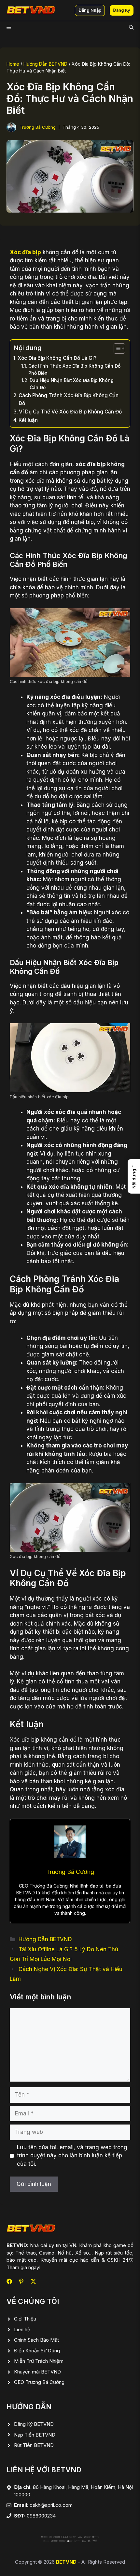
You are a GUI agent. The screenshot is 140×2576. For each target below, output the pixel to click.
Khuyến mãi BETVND (37, 2372)
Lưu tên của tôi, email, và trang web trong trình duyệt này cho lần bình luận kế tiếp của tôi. (72, 2156)
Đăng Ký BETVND (34, 2424)
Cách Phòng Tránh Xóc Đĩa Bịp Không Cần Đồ (69, 399)
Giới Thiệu (25, 2319)
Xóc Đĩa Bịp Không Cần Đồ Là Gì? (57, 358)
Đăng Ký (122, 10)
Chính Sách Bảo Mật (36, 2340)
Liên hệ (22, 2329)
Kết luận (28, 420)
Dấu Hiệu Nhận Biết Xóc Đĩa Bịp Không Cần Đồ (72, 384)
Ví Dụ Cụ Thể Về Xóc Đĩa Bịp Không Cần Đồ (70, 412)
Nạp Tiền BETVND (35, 2435)
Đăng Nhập (90, 10)
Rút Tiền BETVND (34, 2445)
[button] (131, 28)
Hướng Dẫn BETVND (45, 64)
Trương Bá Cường (38, 127)
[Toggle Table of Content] (116, 348)
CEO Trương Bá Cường (39, 2382)
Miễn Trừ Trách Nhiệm (39, 2361)
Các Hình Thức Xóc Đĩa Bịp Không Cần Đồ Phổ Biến (74, 370)
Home (13, 64)
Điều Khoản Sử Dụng (37, 2351)
